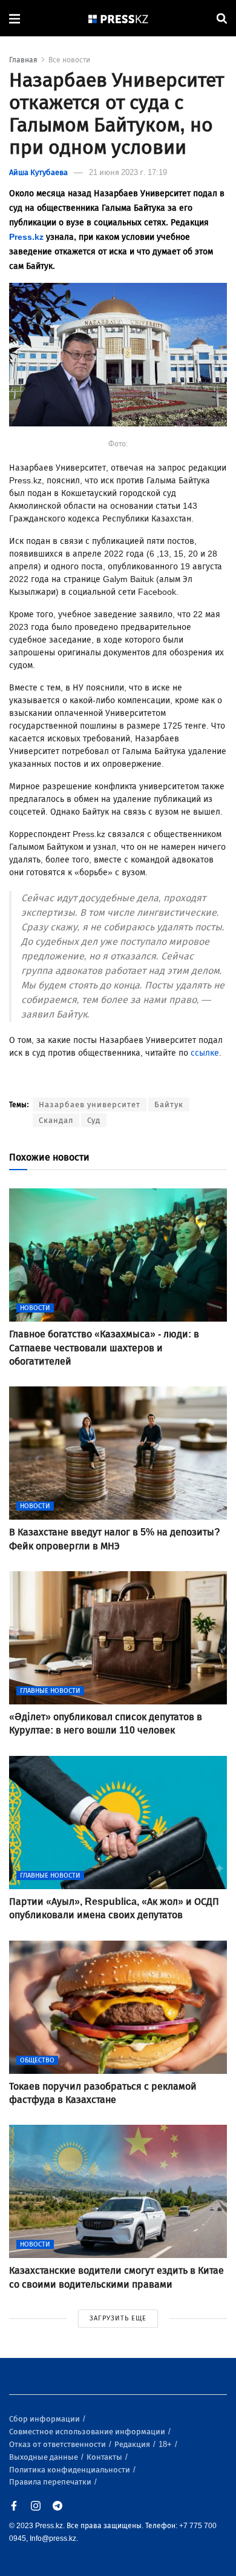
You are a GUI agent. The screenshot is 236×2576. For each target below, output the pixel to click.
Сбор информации (45, 2419)
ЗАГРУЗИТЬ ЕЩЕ (118, 2318)
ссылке (205, 1053)
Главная (23, 60)
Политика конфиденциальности (70, 2470)
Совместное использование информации (88, 2432)
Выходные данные (44, 2457)
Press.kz (26, 237)
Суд (94, 1120)
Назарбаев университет (90, 1104)
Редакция (133, 2444)
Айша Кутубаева (38, 172)
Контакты (105, 2457)
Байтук (169, 1104)
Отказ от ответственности (58, 2444)
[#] (119, 18)
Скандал (56, 1120)
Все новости (69, 60)
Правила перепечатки (51, 2482)
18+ (166, 2444)
